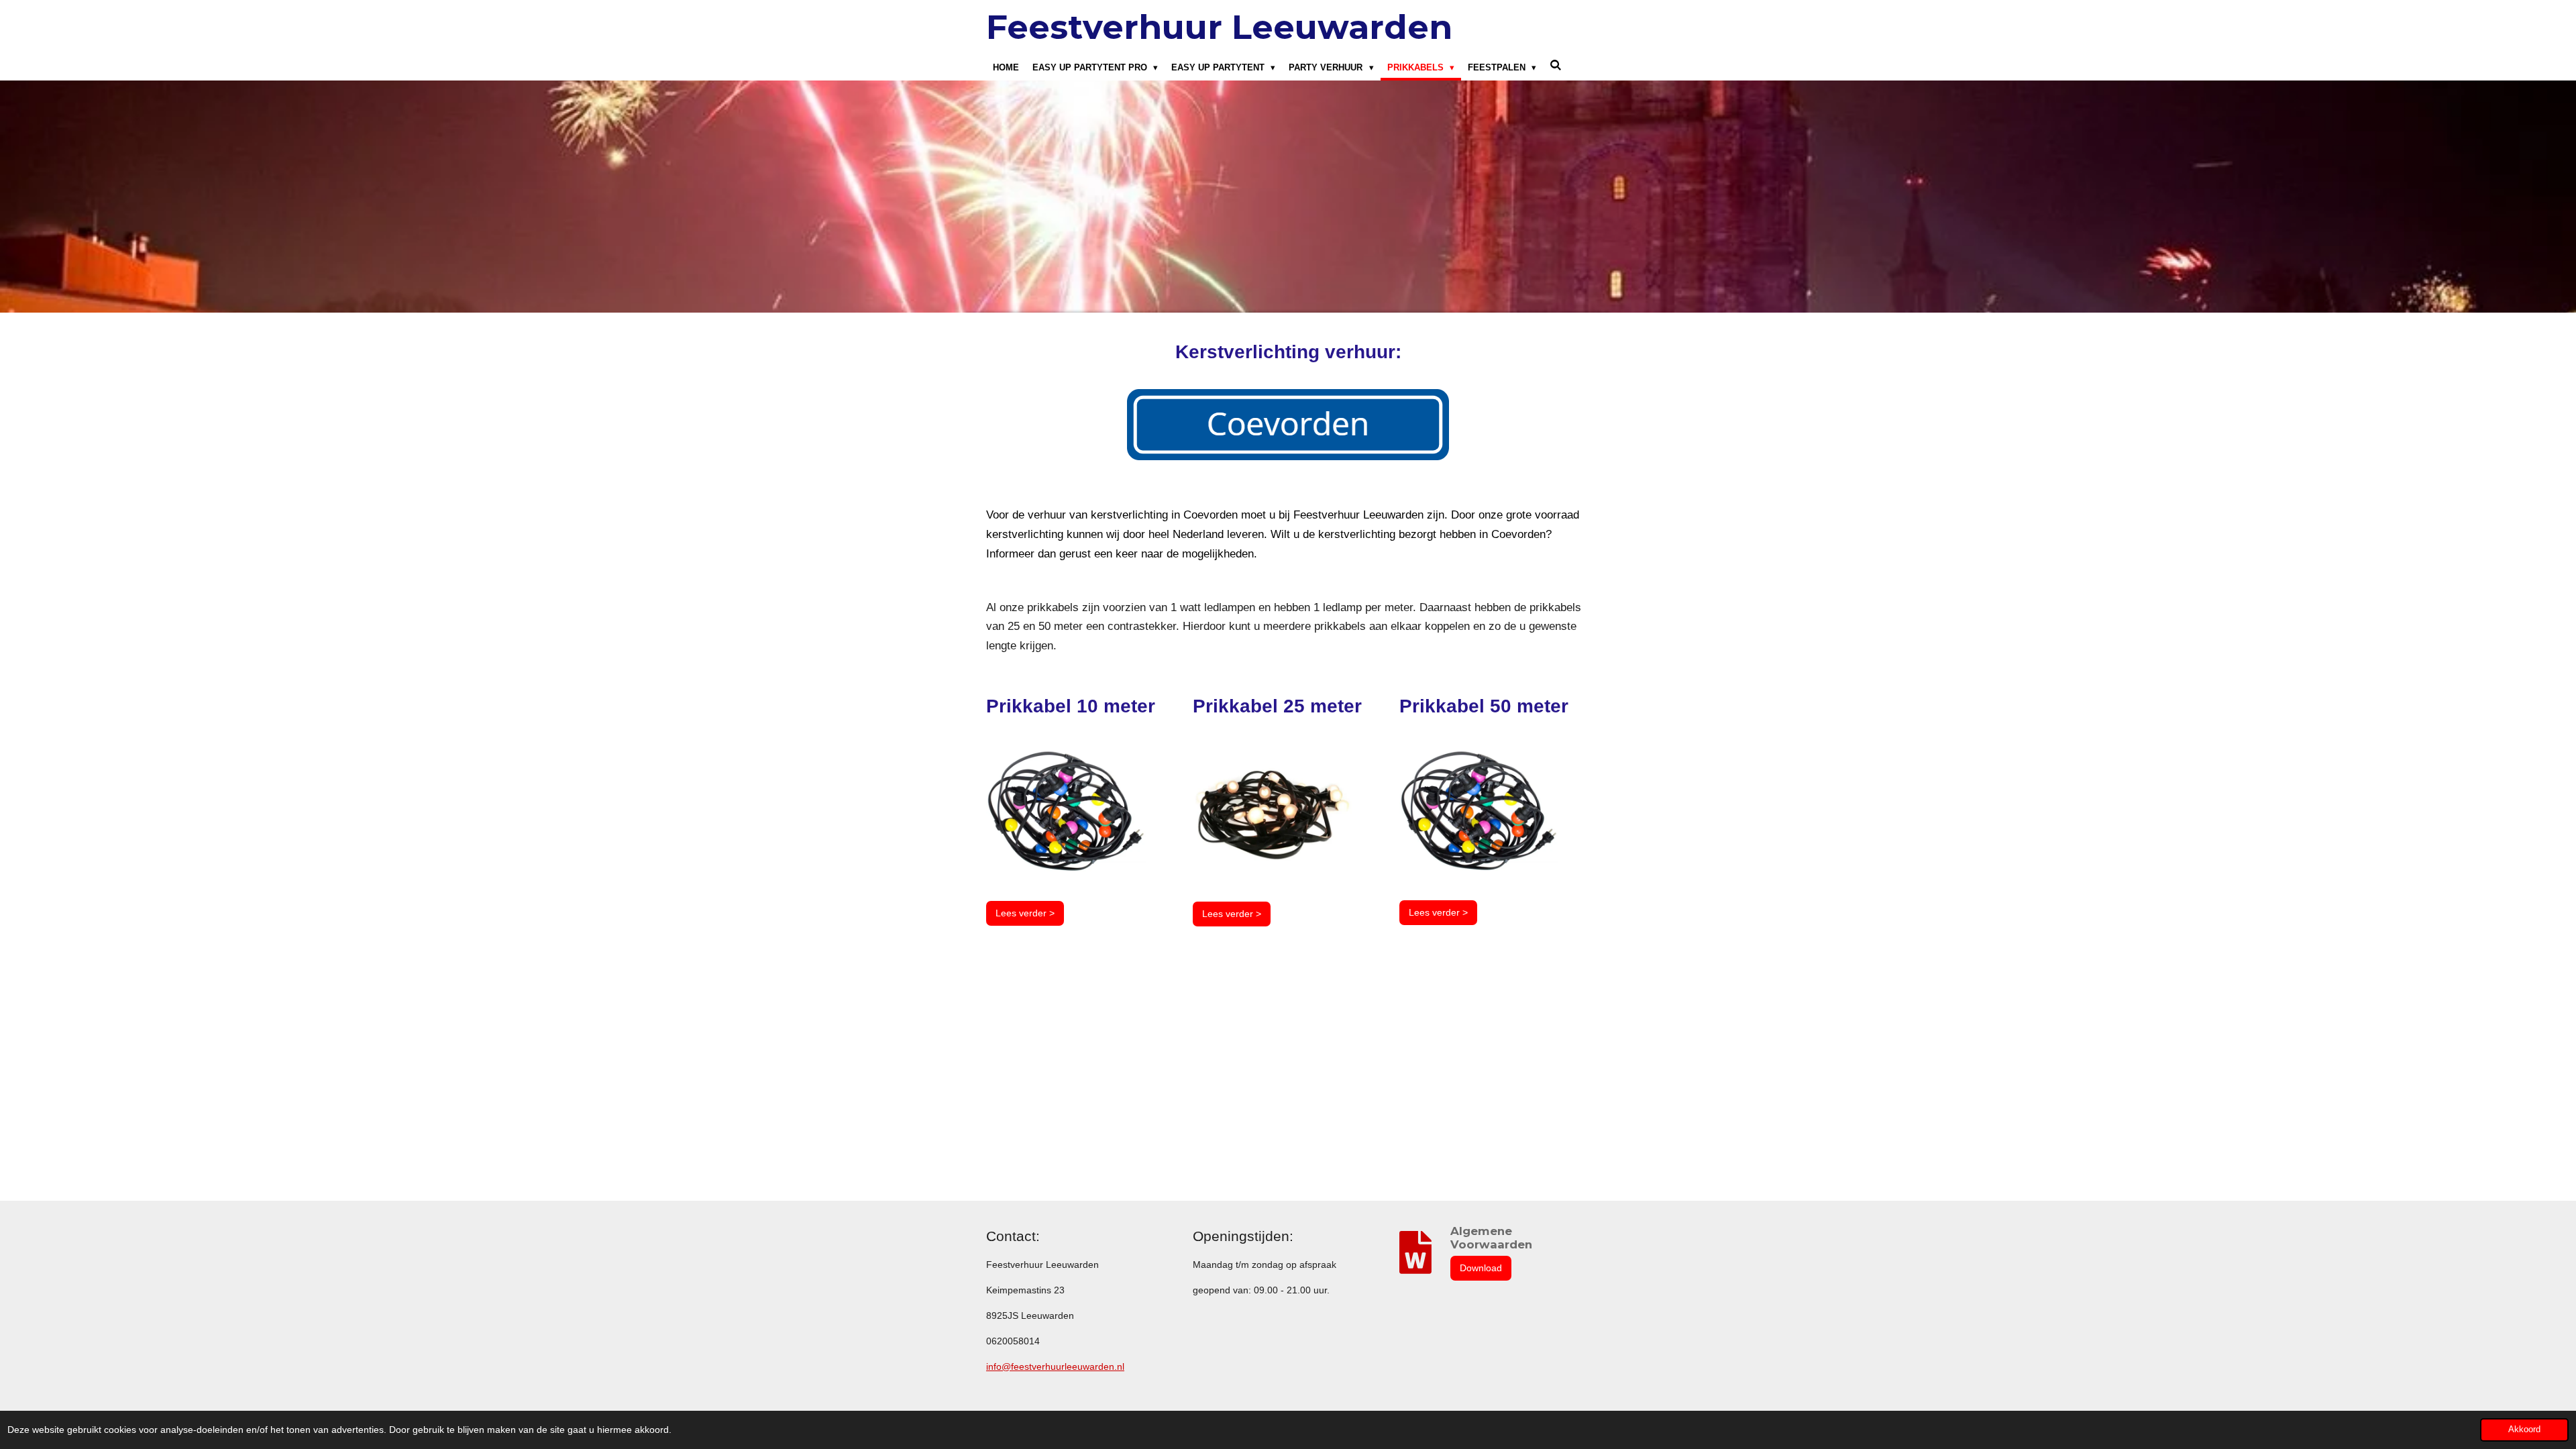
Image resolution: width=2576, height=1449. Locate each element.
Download (1481, 1268)
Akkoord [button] (2524, 1430)
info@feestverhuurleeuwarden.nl (1055, 1366)
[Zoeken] (1556, 65)
